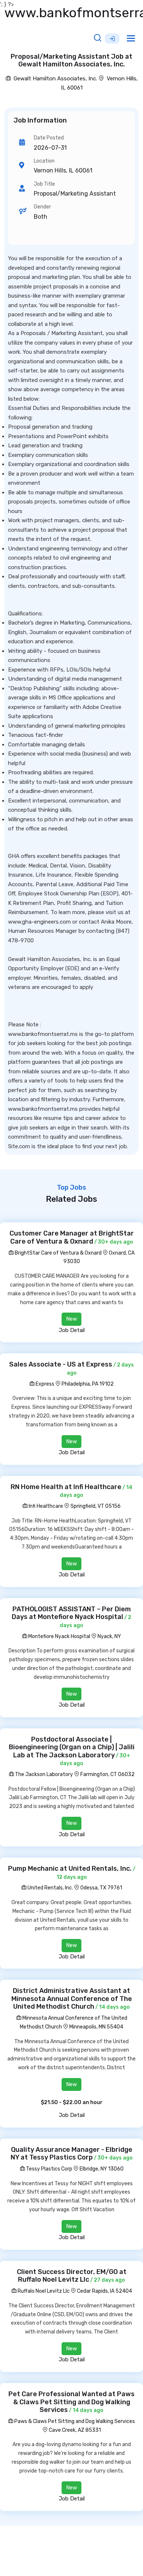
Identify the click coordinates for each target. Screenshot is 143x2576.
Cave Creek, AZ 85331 (75, 2430)
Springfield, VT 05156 (96, 1506)
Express (44, 1384)
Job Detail (72, 1330)
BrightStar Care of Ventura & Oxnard (58, 1253)
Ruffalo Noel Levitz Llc (43, 2291)
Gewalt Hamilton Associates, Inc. (55, 79)
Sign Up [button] (112, 39)
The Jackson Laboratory (43, 1774)
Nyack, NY (109, 1636)
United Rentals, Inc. (50, 1888)
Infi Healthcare (45, 1506)
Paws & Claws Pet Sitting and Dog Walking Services (74, 2421)
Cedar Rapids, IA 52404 (104, 2291)
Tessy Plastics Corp (49, 2169)
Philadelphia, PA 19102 (88, 1384)
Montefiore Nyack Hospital (59, 1636)
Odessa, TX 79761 (101, 1888)
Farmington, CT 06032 (107, 1774)
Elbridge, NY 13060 (102, 2169)
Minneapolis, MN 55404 (96, 2027)
